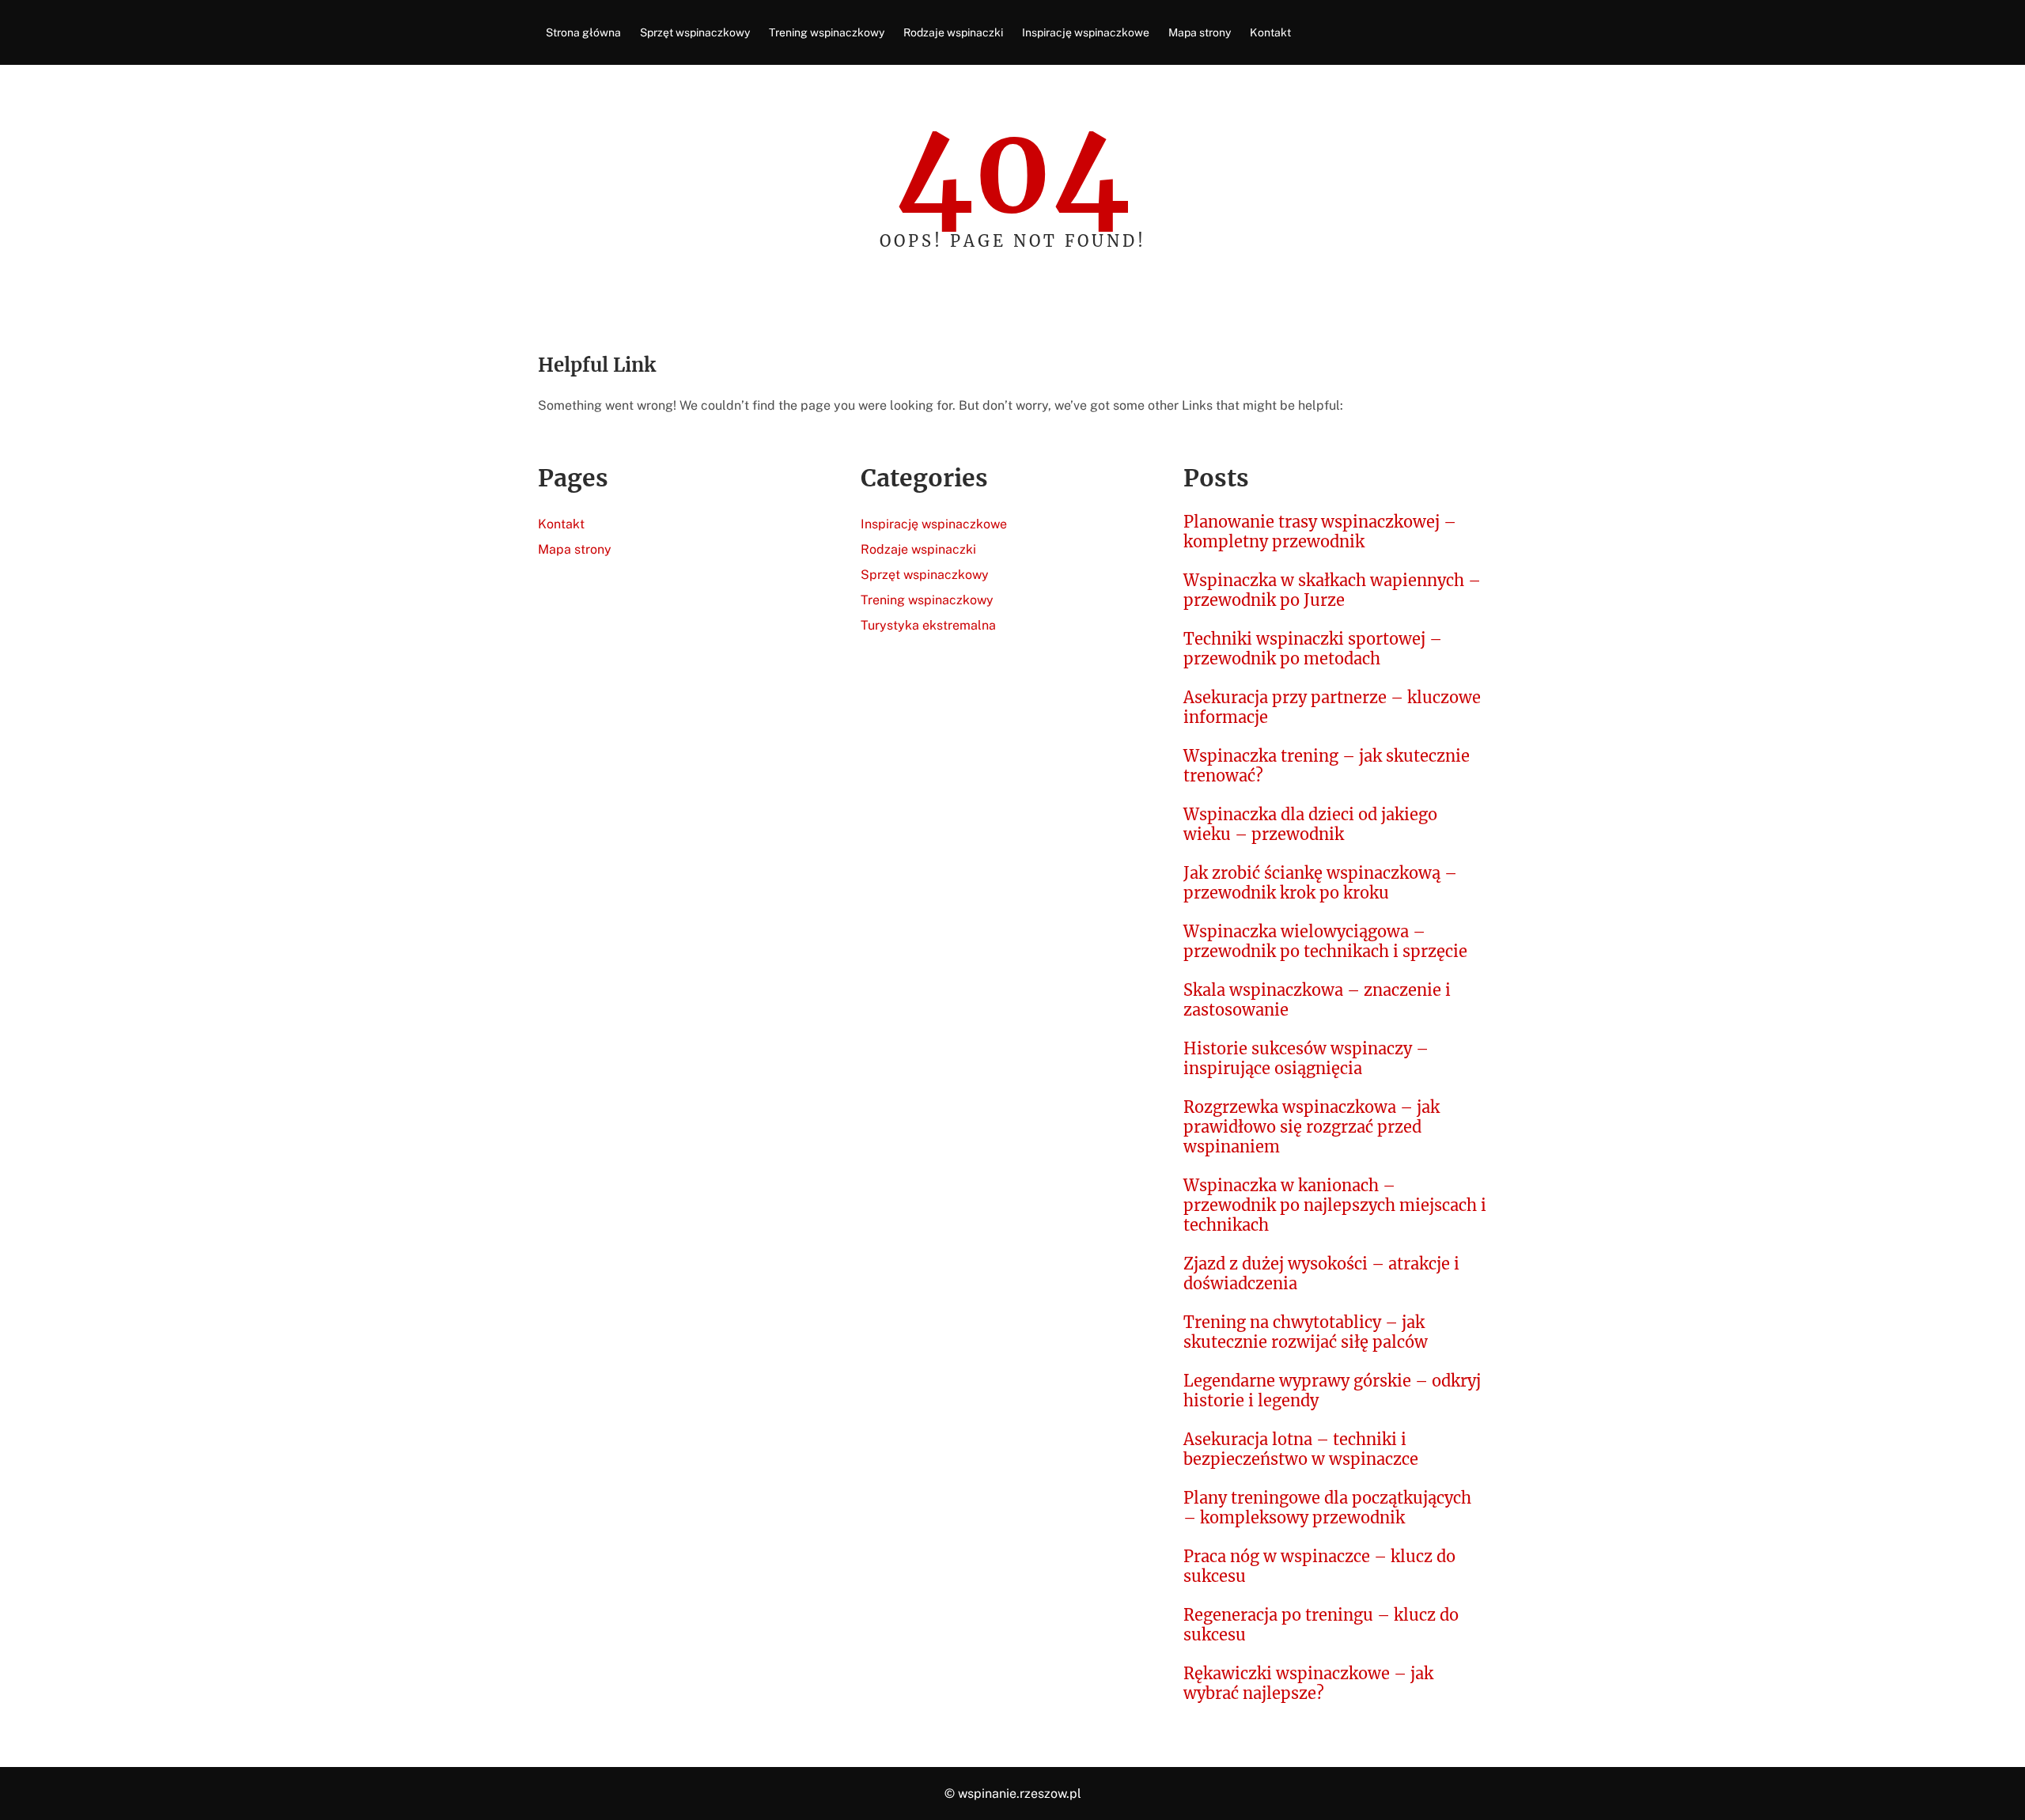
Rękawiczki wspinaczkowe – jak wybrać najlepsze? (1308, 1683)
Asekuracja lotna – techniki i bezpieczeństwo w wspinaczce (1301, 1449)
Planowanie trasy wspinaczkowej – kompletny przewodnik (1320, 532)
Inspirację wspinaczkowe (934, 524)
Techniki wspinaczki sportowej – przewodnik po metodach (1313, 649)
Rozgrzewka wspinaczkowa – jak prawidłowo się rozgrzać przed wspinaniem (1312, 1127)
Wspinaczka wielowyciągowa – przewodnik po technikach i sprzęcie (1325, 941)
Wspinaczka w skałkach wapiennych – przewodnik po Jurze (1332, 590)
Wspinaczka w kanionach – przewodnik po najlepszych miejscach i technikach (1335, 1205)
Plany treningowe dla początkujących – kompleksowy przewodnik (1327, 1508)
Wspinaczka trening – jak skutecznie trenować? (1327, 766)
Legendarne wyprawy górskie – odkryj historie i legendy (1332, 1391)
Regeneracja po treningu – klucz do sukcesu (1321, 1625)
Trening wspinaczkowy (927, 600)
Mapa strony (575, 549)
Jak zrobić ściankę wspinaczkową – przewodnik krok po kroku (1320, 883)
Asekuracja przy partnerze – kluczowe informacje (1332, 707)
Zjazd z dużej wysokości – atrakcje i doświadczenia (1321, 1273)
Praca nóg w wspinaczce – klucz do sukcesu (1319, 1566)
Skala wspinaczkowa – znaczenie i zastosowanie (1317, 1000)
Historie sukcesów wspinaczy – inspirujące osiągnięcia (1306, 1058)
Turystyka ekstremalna (928, 625)
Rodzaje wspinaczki (918, 549)
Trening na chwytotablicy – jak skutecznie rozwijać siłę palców (1306, 1332)
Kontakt (561, 524)
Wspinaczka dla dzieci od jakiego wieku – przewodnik (1310, 824)
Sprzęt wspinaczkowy (925, 575)
